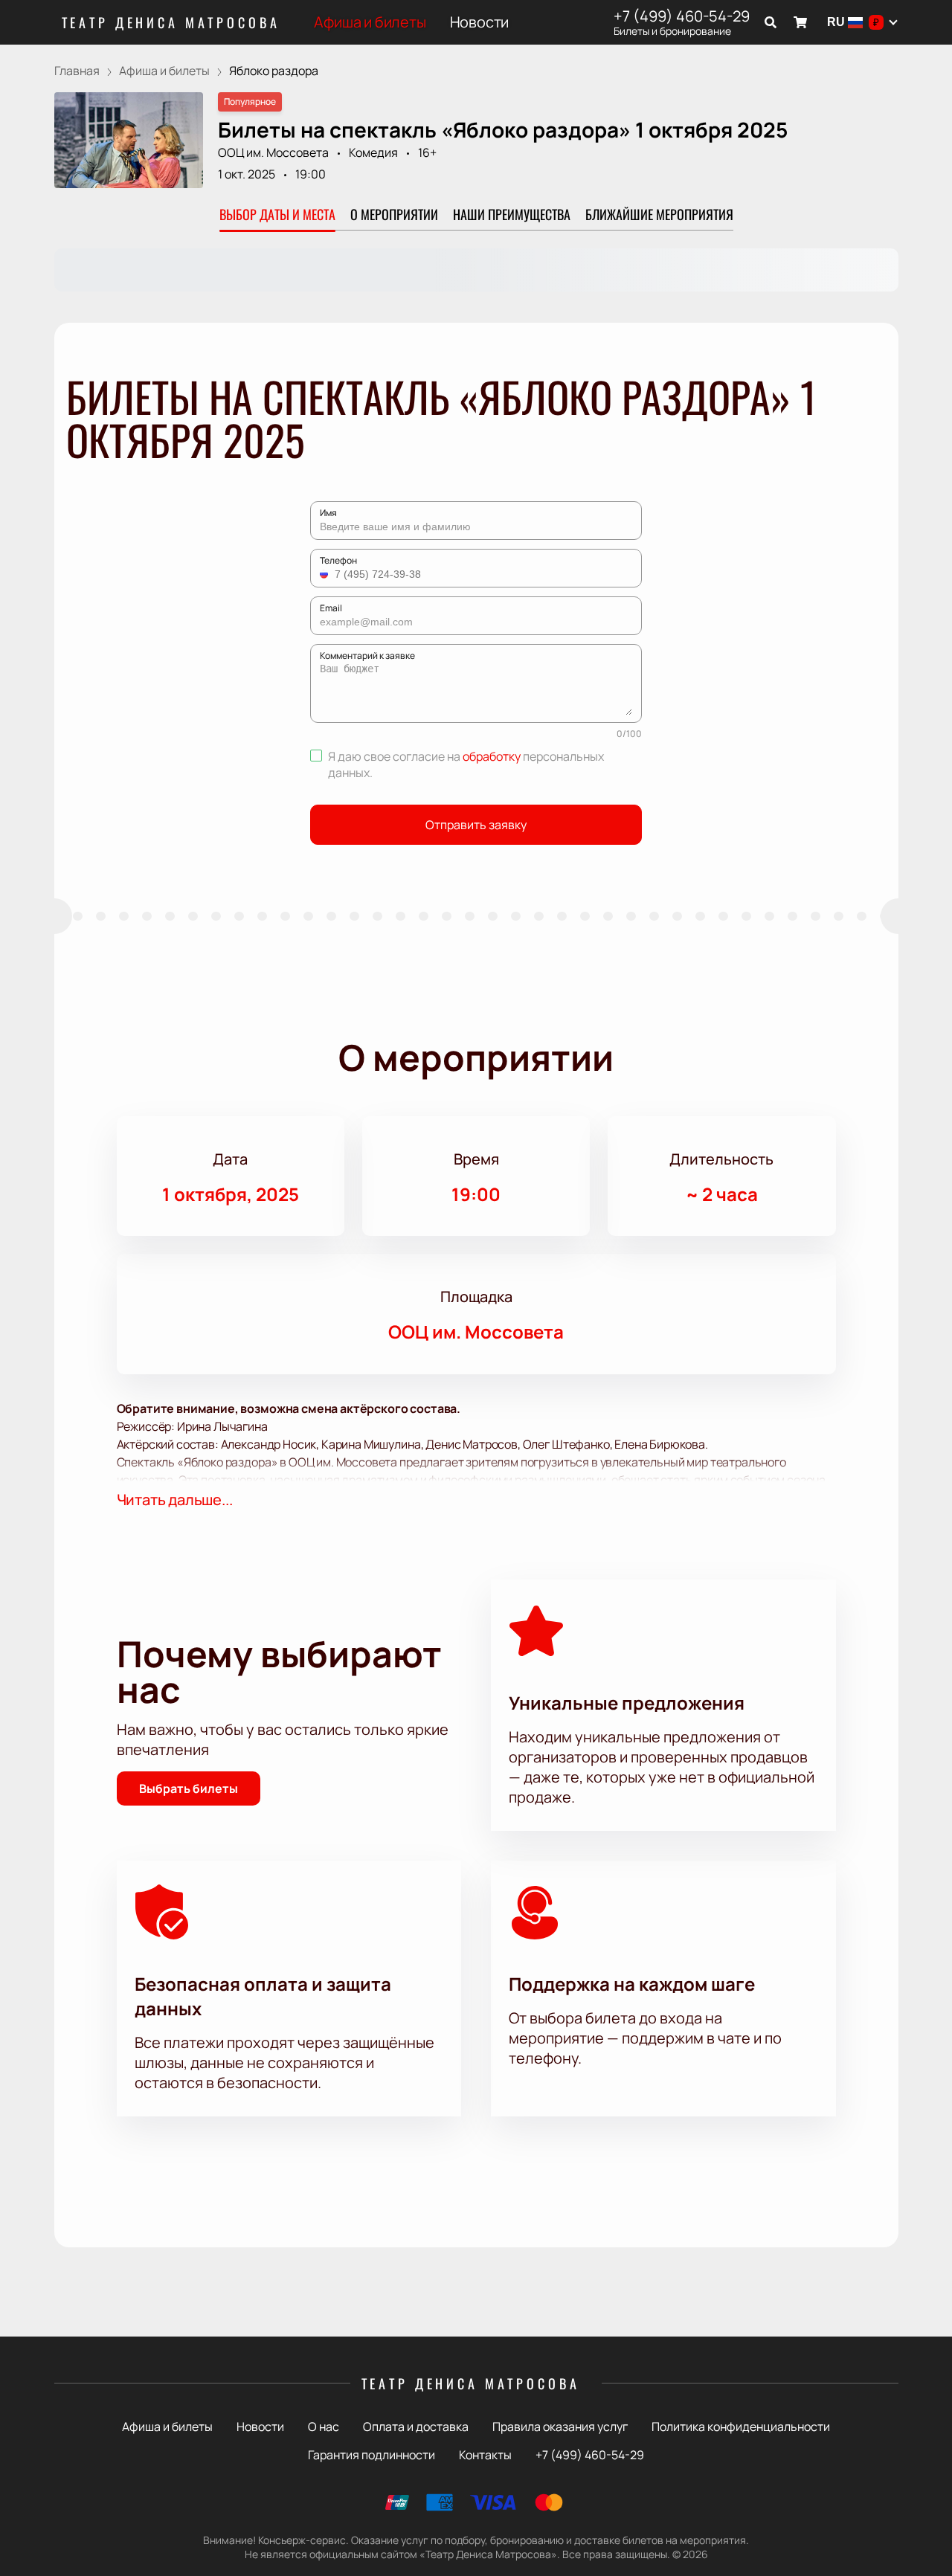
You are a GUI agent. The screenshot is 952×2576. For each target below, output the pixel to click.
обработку (492, 756)
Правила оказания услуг (560, 2427)
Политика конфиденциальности (741, 2427)
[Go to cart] (800, 22)
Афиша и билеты (370, 22)
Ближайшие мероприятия (659, 214)
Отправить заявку (476, 825)
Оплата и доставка (416, 2427)
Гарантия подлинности (372, 2455)
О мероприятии (394, 214)
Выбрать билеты (189, 1788)
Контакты (485, 2455)
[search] (771, 22)
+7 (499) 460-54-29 (682, 16)
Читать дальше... (175, 1500)
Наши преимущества (512, 214)
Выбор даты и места (277, 214)
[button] (326, 574)
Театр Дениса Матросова (171, 22)
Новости (480, 22)
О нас (324, 2427)
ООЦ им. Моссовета (273, 152)
